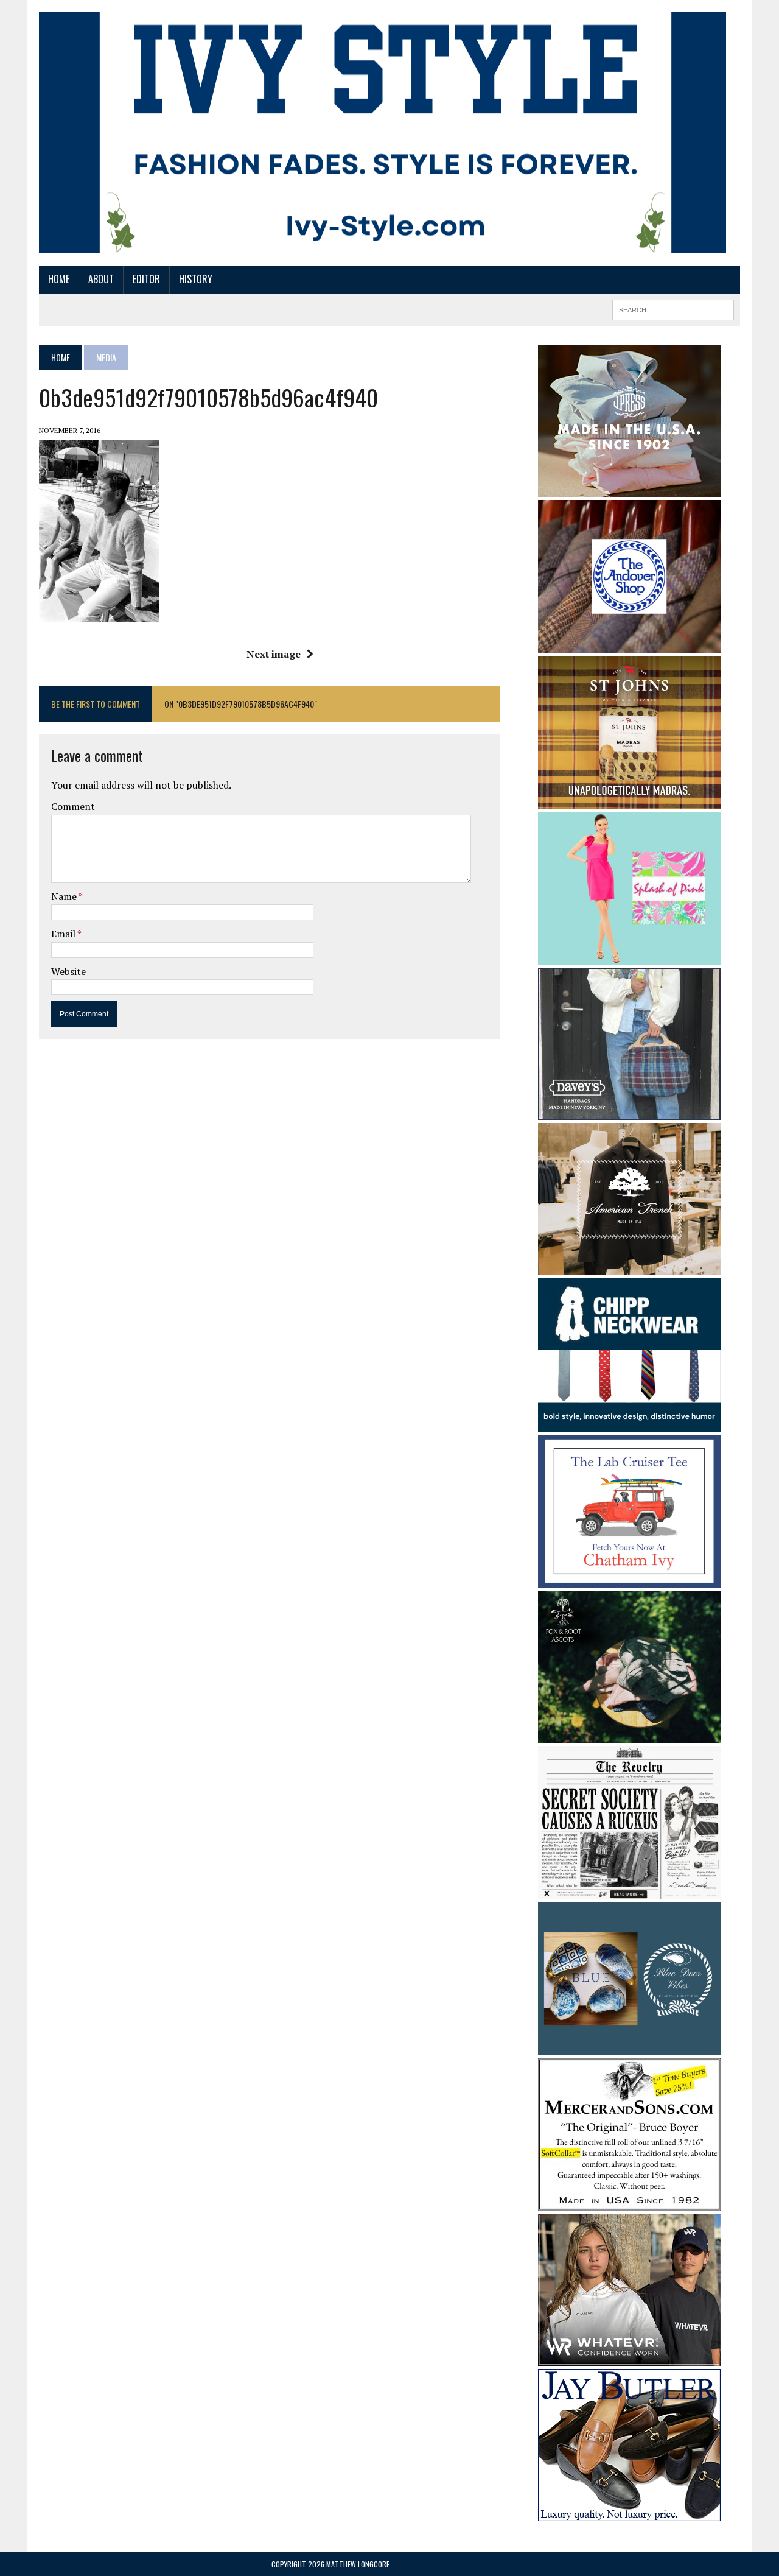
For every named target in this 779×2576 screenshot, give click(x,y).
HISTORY (196, 279)
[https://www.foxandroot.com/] (629, 1735)
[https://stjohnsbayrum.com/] (629, 800)
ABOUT (101, 279)
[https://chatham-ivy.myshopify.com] (629, 1580)
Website (68, 971)
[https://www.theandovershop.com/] (629, 644)
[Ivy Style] (383, 133)
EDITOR (146, 279)
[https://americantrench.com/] (629, 1267)
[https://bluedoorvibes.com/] (629, 2047)
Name (65, 896)
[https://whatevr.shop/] (629, 2358)
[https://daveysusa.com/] (629, 1112)
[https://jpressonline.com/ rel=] (629, 488)
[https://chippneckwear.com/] (629, 1423)
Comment (73, 806)
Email (64, 934)
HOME (59, 279)
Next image (274, 654)
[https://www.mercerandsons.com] (629, 2203)
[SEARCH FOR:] (673, 308)
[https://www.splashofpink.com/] (629, 957)
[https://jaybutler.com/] (629, 2513)
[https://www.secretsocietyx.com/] (629, 1891)
